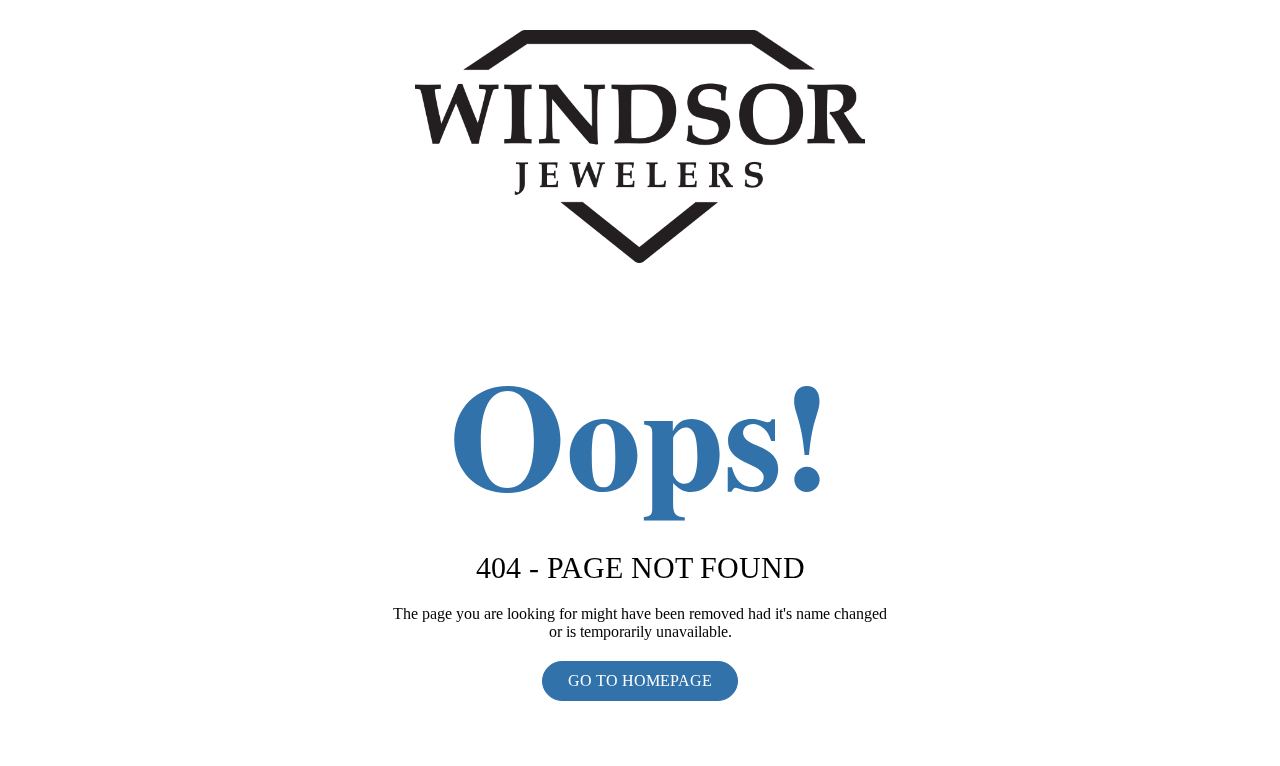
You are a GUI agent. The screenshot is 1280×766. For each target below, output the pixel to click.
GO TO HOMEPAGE (640, 680)
